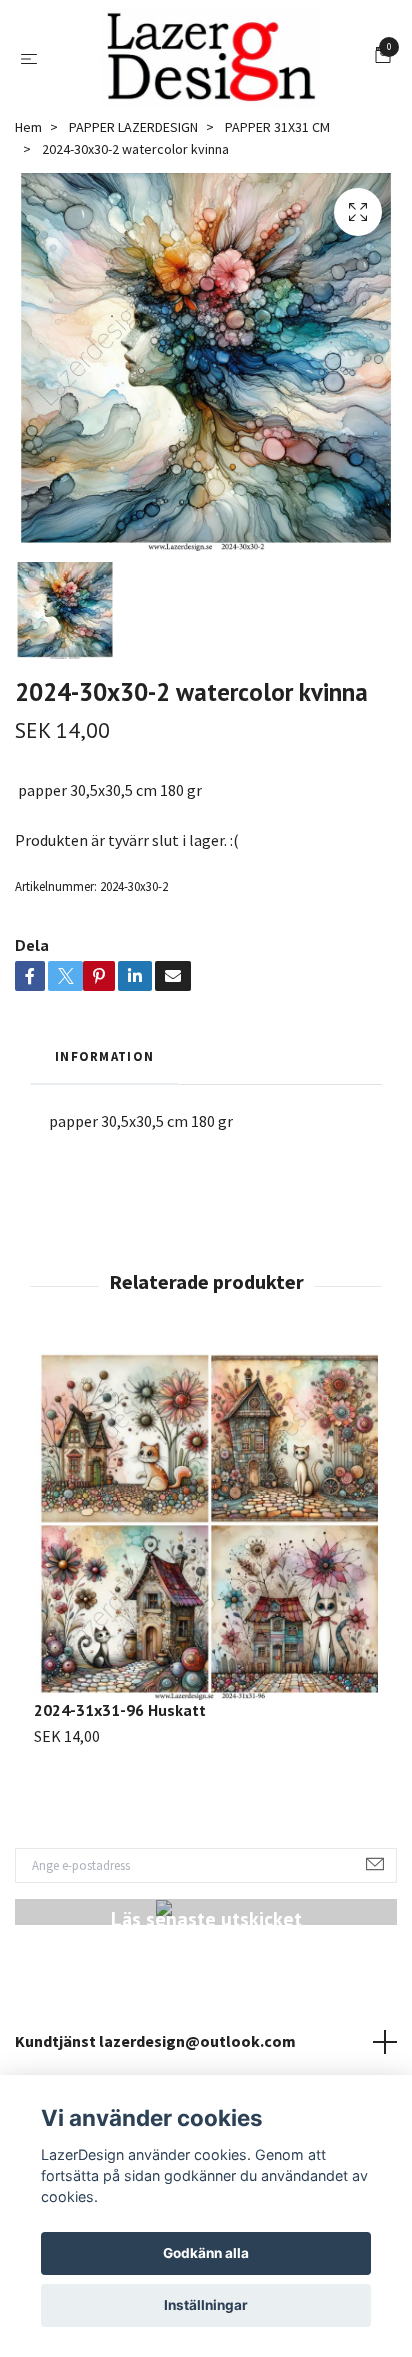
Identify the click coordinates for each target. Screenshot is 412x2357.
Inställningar (206, 2305)
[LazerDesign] (210, 58)
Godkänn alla (206, 2253)
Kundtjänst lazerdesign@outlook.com (155, 2041)
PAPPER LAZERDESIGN (133, 127)
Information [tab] (104, 1056)
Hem (28, 127)
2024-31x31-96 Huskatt (120, 1710)
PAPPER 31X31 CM (277, 127)
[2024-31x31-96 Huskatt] (206, 1522)
